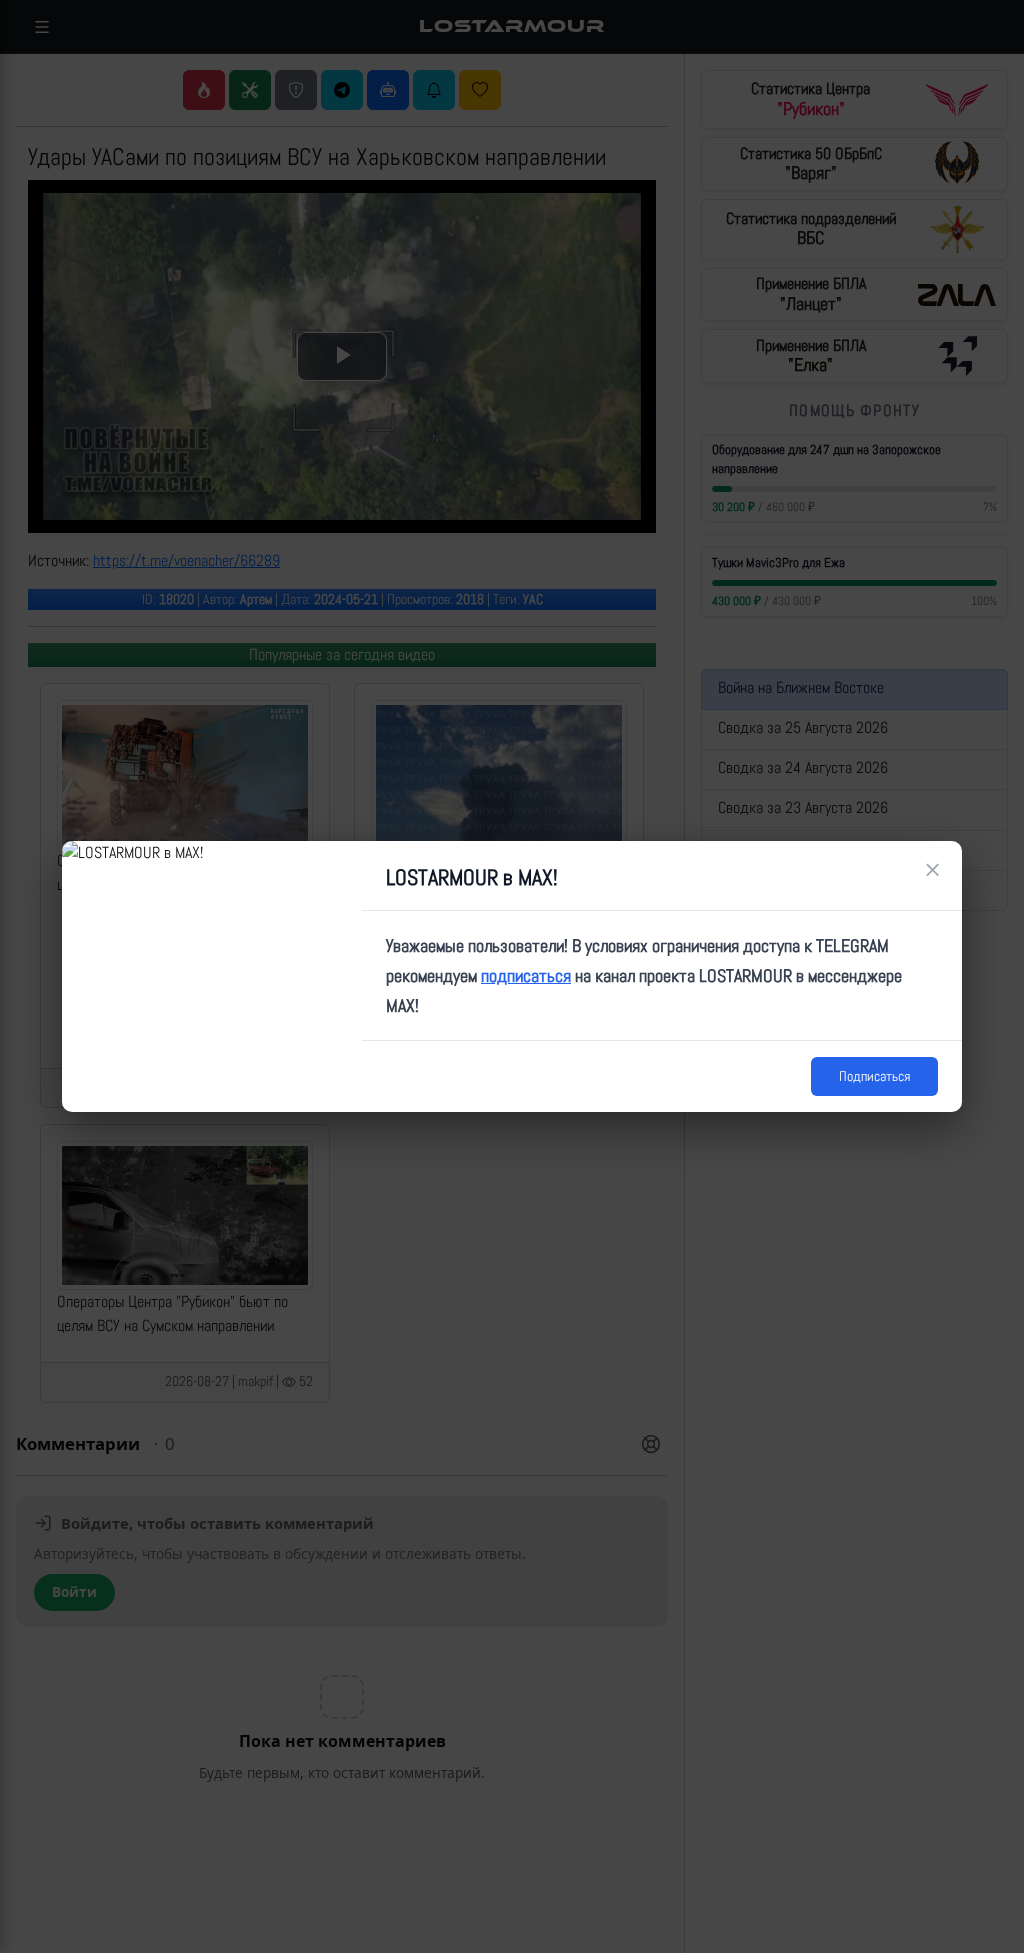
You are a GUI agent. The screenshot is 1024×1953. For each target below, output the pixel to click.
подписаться (526, 975)
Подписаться (874, 1076)
